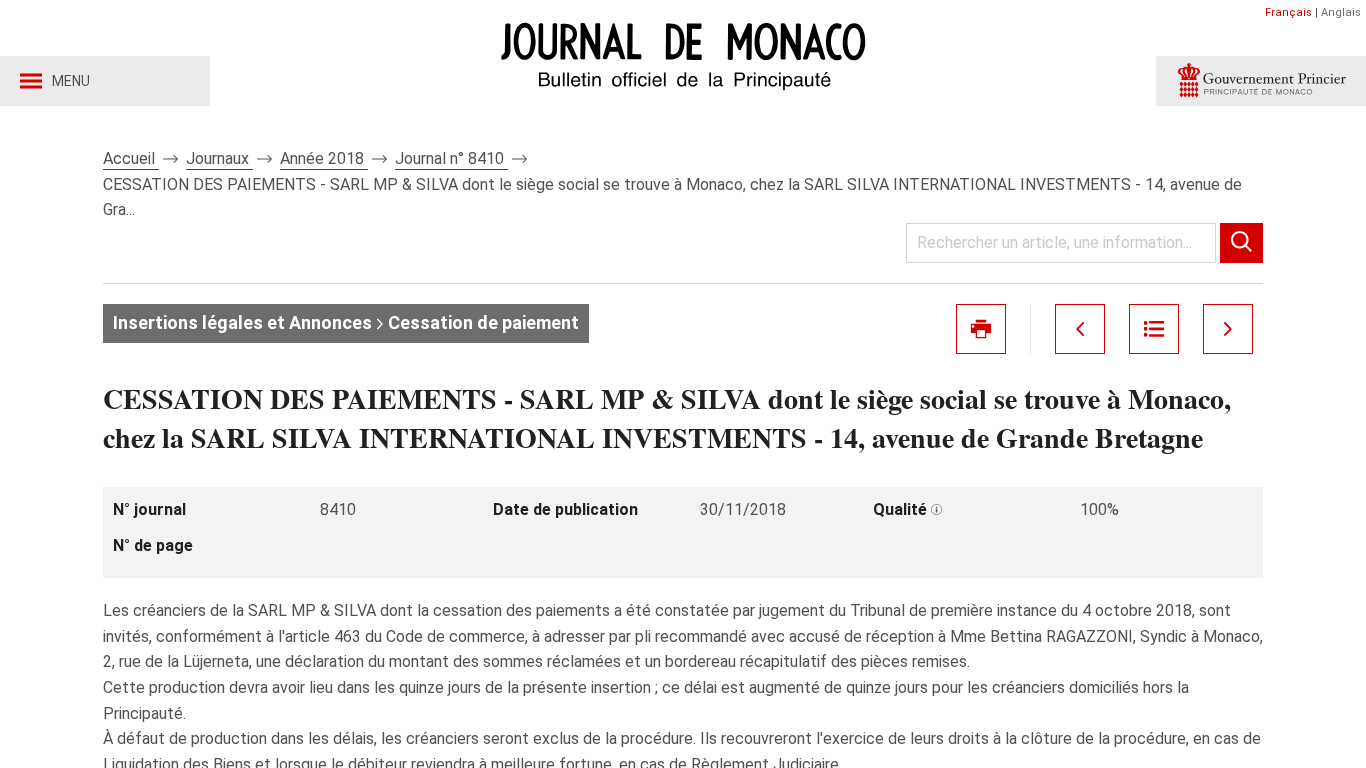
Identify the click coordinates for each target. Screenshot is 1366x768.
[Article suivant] (1228, 329)
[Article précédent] (1080, 329)
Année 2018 (324, 158)
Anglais (1341, 12)
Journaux (219, 158)
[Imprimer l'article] (981, 329)
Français (1288, 12)
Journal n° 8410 (451, 158)
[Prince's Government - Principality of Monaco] (1261, 81)
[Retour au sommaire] (1154, 329)
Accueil (131, 158)
